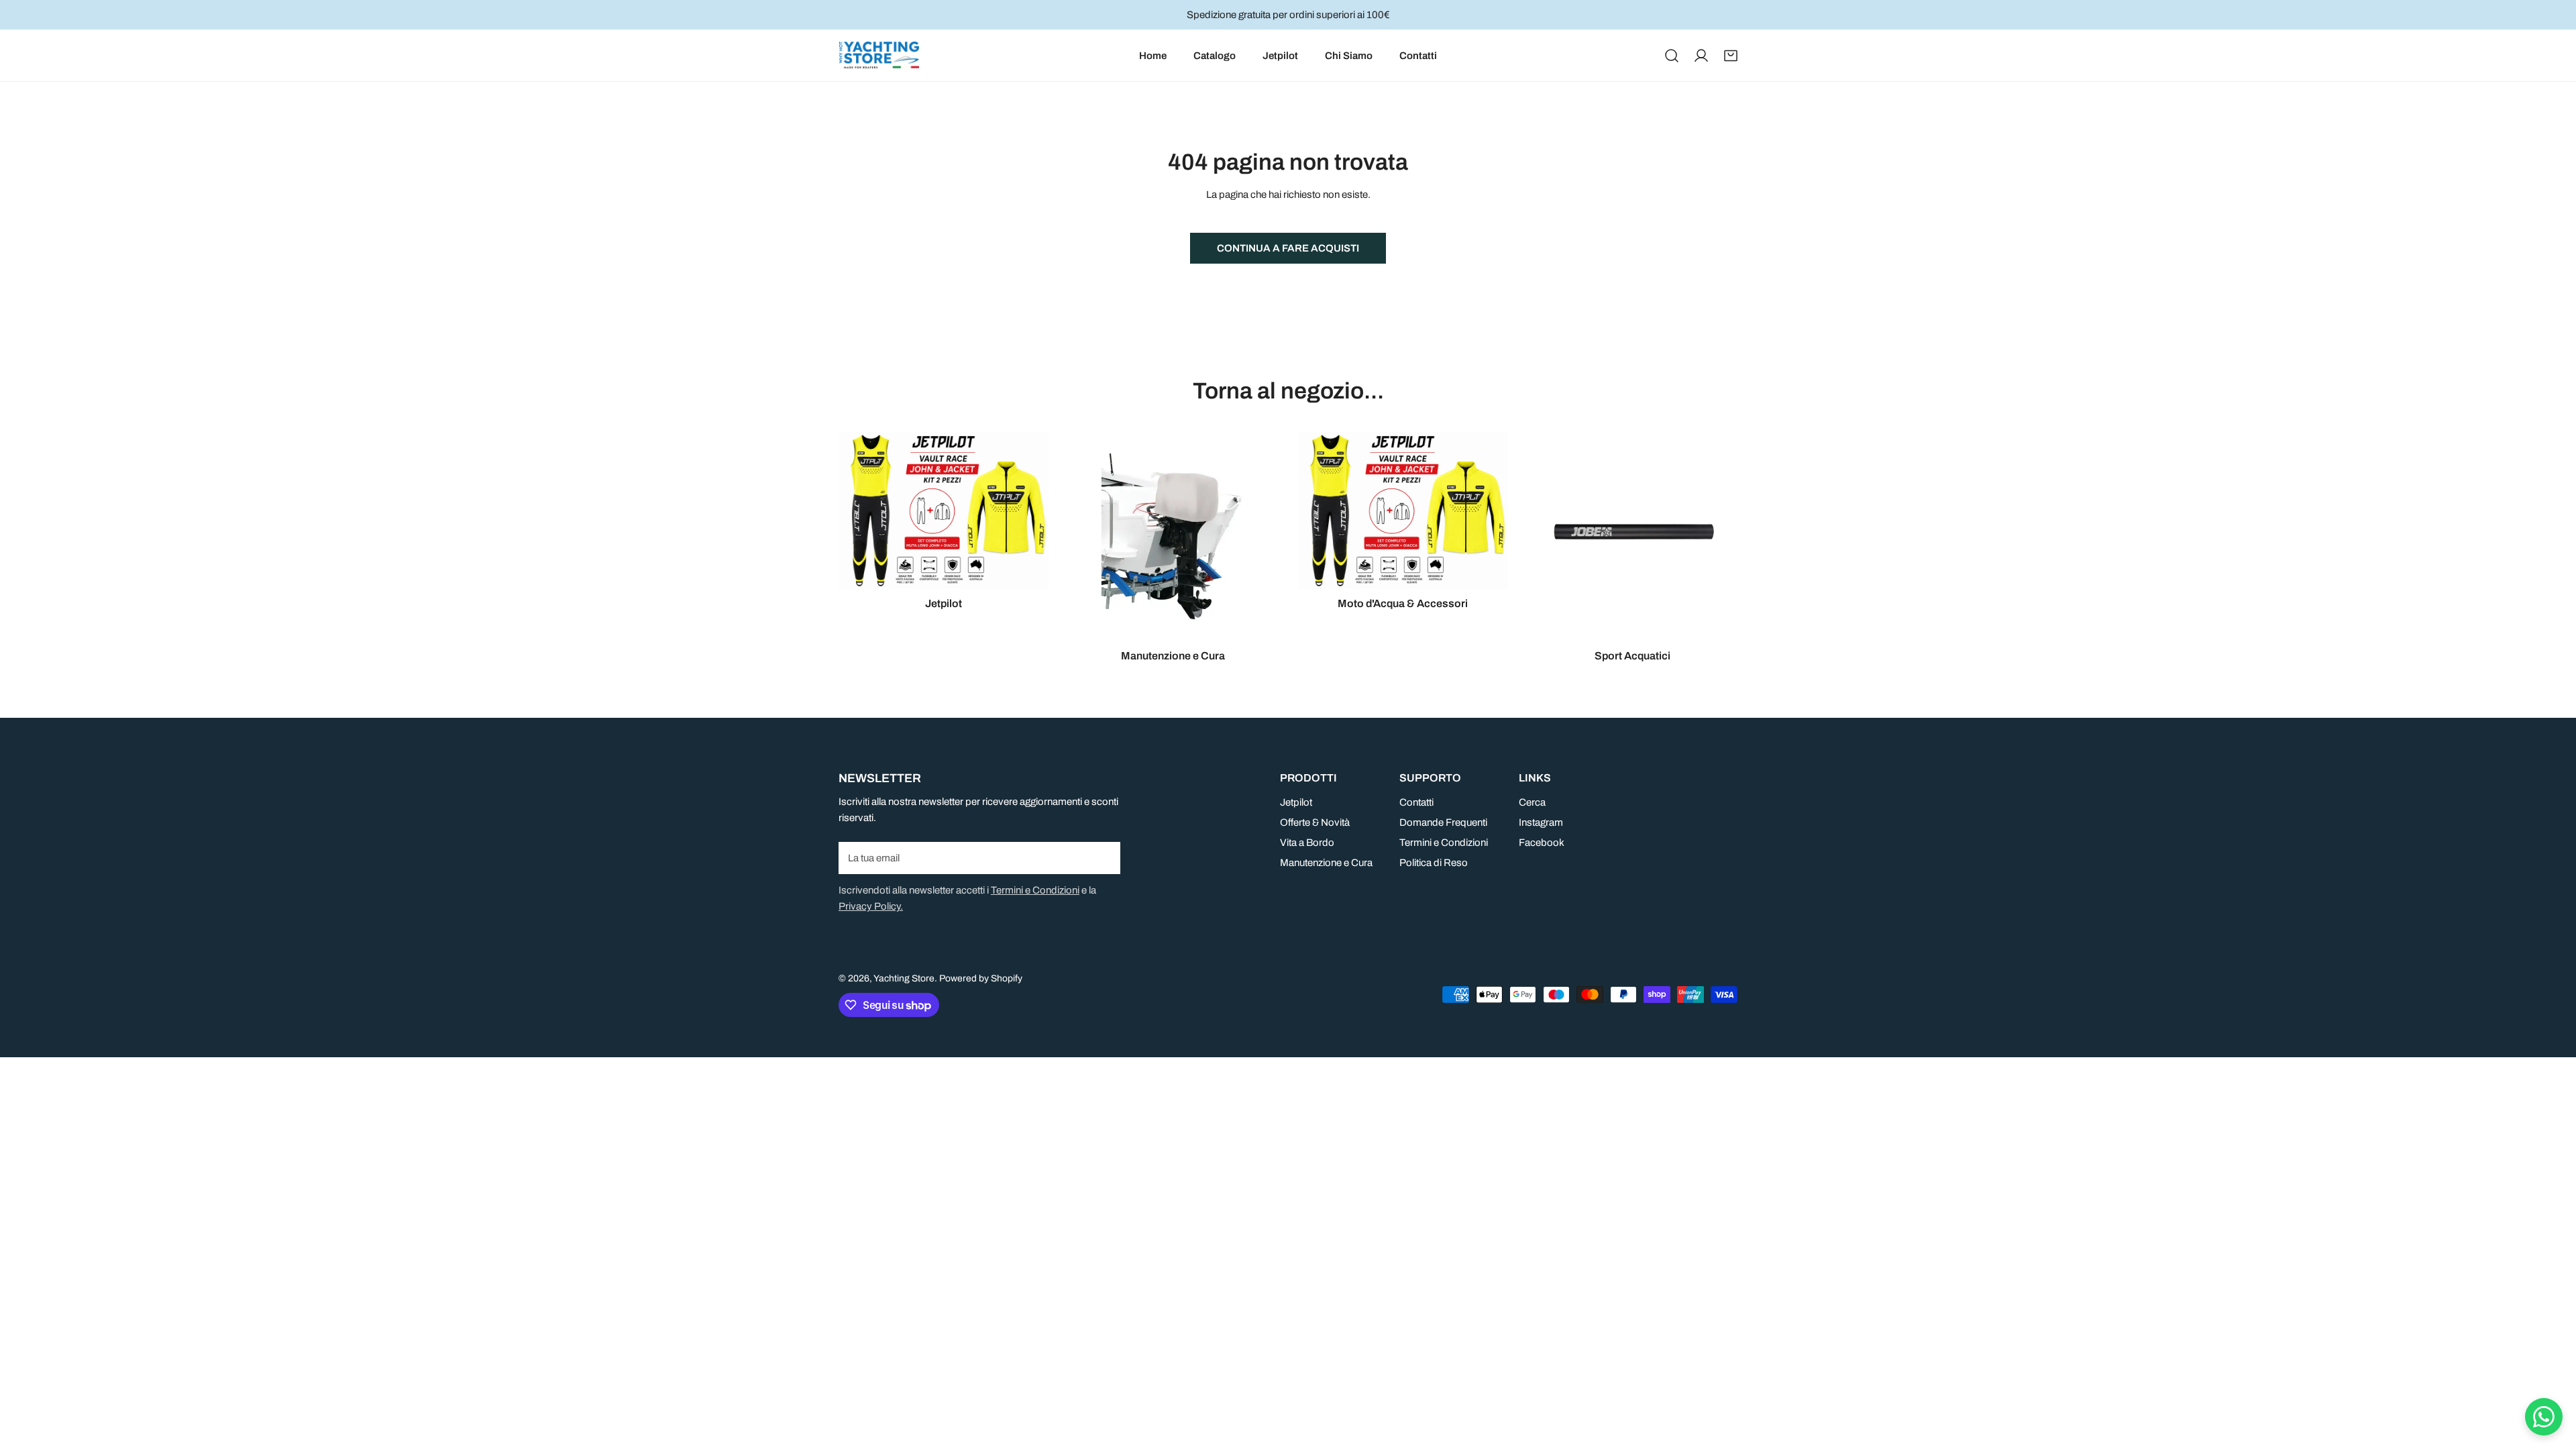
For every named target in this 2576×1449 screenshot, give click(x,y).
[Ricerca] (1672, 56)
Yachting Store (904, 978)
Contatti (1416, 802)
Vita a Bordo (1307, 843)
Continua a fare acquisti (1288, 248)
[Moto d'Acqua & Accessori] (1403, 511)
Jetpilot (1296, 802)
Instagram (1541, 822)
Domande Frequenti (1443, 822)
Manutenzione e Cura (1326, 863)
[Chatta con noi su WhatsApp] (2544, 1417)
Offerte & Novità (1315, 822)
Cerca (1532, 802)
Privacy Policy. (871, 906)
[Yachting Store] (879, 55)
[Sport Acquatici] (1633, 537)
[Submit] (1103, 857)
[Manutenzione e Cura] (1174, 537)
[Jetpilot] (944, 511)
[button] (1731, 56)
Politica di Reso (1434, 863)
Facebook (1542, 843)
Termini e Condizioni (1035, 890)
